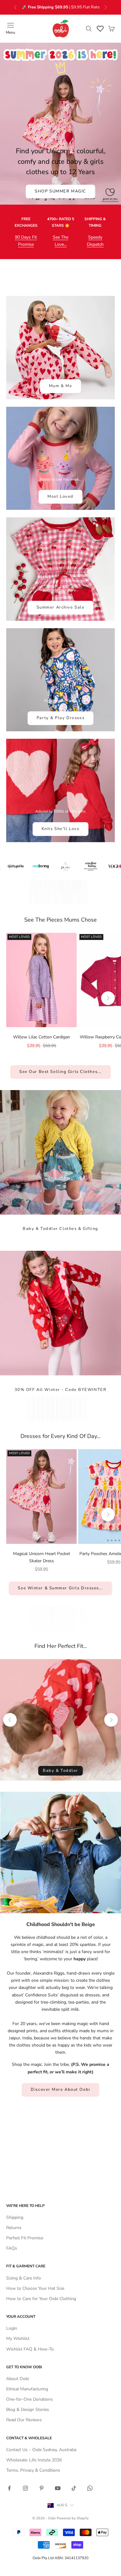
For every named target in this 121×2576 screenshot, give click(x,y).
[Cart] (111, 29)
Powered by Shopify (73, 2518)
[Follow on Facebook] (9, 2488)
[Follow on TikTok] (74, 2488)
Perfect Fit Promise (25, 2238)
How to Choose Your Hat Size (35, 2288)
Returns (14, 2228)
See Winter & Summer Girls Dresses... (60, 1588)
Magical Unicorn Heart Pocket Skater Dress (42, 1557)
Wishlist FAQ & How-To (30, 2349)
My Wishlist (18, 2339)
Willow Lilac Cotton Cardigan (42, 1037)
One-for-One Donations (29, 2399)
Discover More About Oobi (60, 2090)
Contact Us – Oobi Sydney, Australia (41, 2450)
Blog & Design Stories (28, 2410)
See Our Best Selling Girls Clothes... (60, 1072)
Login (12, 2328)
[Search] (89, 29)
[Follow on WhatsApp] (90, 2488)
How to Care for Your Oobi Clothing (41, 2299)
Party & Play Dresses (60, 718)
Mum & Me (60, 386)
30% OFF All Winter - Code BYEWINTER (61, 1390)
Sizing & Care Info (24, 2278)
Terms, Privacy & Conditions (33, 2470)
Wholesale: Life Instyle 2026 (34, 2460)
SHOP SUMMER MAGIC (60, 191)
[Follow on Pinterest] (42, 2488)
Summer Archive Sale (61, 607)
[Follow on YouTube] (58, 2488)
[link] (41, 980)
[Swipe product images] (41, 980)
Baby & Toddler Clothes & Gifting (60, 1229)
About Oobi (18, 2379)
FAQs (12, 2248)
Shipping (15, 2217)
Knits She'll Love (61, 829)
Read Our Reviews (24, 2420)
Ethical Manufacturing (27, 2389)
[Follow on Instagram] (25, 2488)
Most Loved (60, 496)
